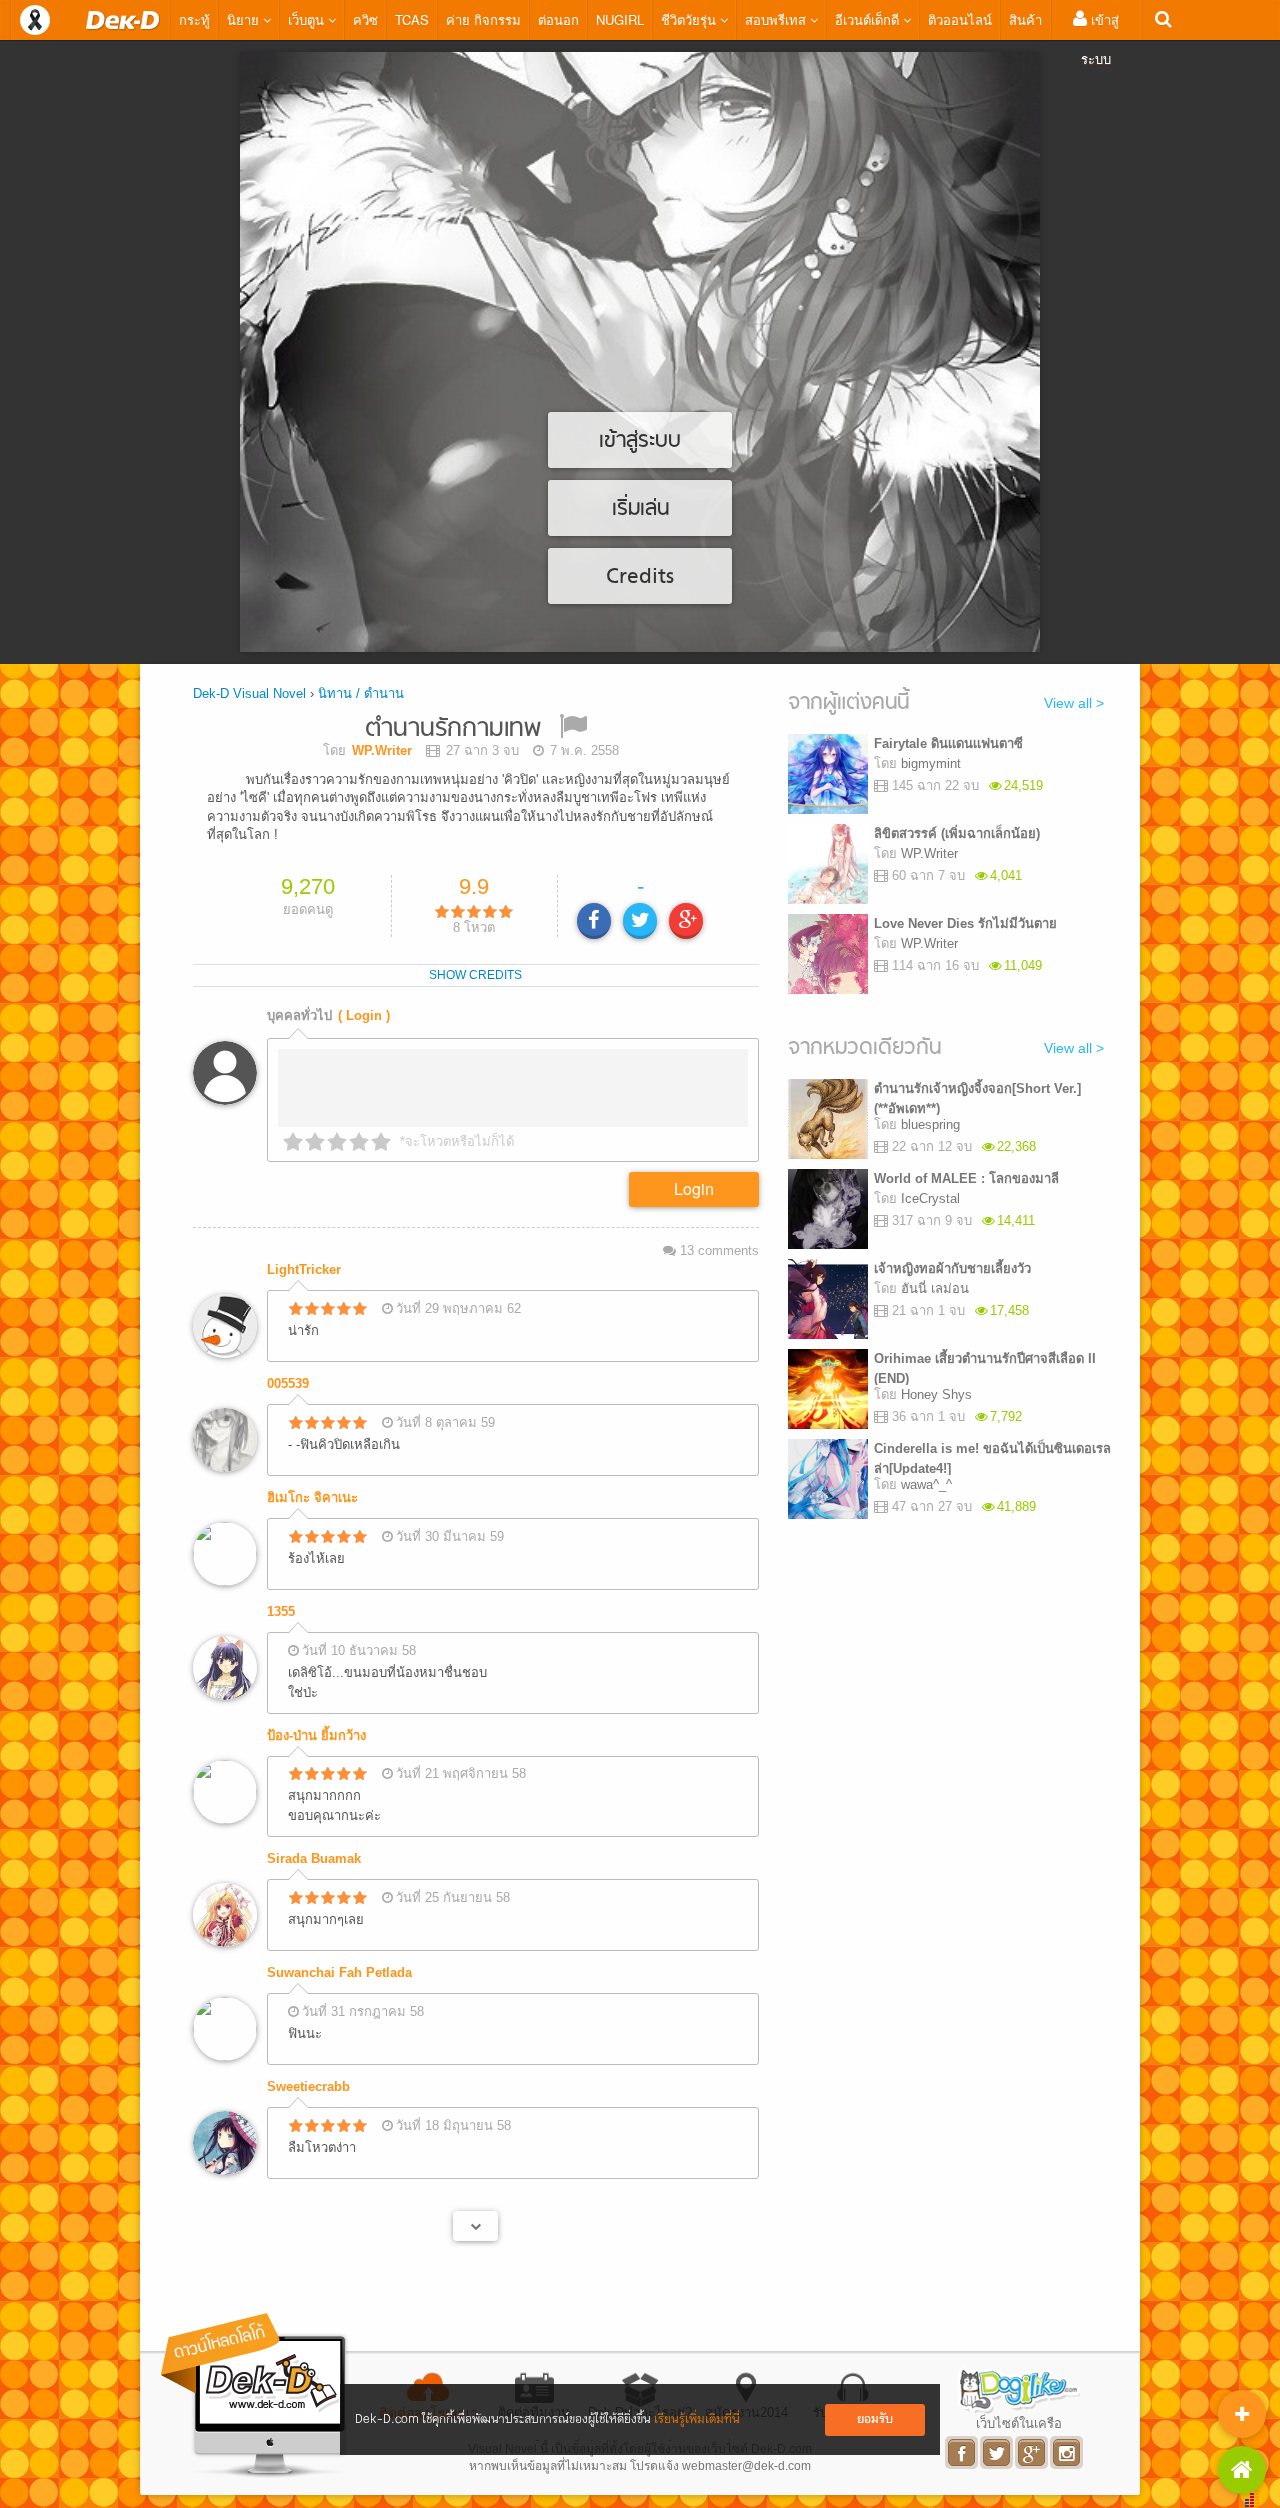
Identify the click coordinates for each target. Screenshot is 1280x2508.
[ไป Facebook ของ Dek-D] (962, 2452)
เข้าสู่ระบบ (1100, 39)
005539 (288, 1383)
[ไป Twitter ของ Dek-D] (997, 2452)
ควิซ (365, 19)
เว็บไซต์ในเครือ (1019, 2423)
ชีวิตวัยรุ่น (690, 19)
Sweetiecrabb (308, 2086)
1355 (281, 1611)
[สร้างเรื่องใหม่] (1242, 2414)
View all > (1074, 703)
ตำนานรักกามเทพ (453, 729)
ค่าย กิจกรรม (483, 19)
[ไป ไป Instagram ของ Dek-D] (1067, 2452)
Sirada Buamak (314, 1858)
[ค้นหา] (1163, 19)
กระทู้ (194, 19)
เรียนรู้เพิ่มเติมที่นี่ (697, 2419)
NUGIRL (620, 19)
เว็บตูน (308, 19)
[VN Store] (1242, 2470)
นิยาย (245, 19)
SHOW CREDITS (475, 975)
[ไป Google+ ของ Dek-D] (1032, 2452)
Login (694, 1188)
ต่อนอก (558, 19)
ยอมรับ (875, 2419)
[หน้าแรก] (123, 20)
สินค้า (1025, 19)
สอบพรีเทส (777, 19)
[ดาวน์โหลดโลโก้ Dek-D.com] (255, 2395)
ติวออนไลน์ (960, 19)
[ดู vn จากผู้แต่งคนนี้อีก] (475, 2226)
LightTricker (304, 1269)
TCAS (412, 19)
